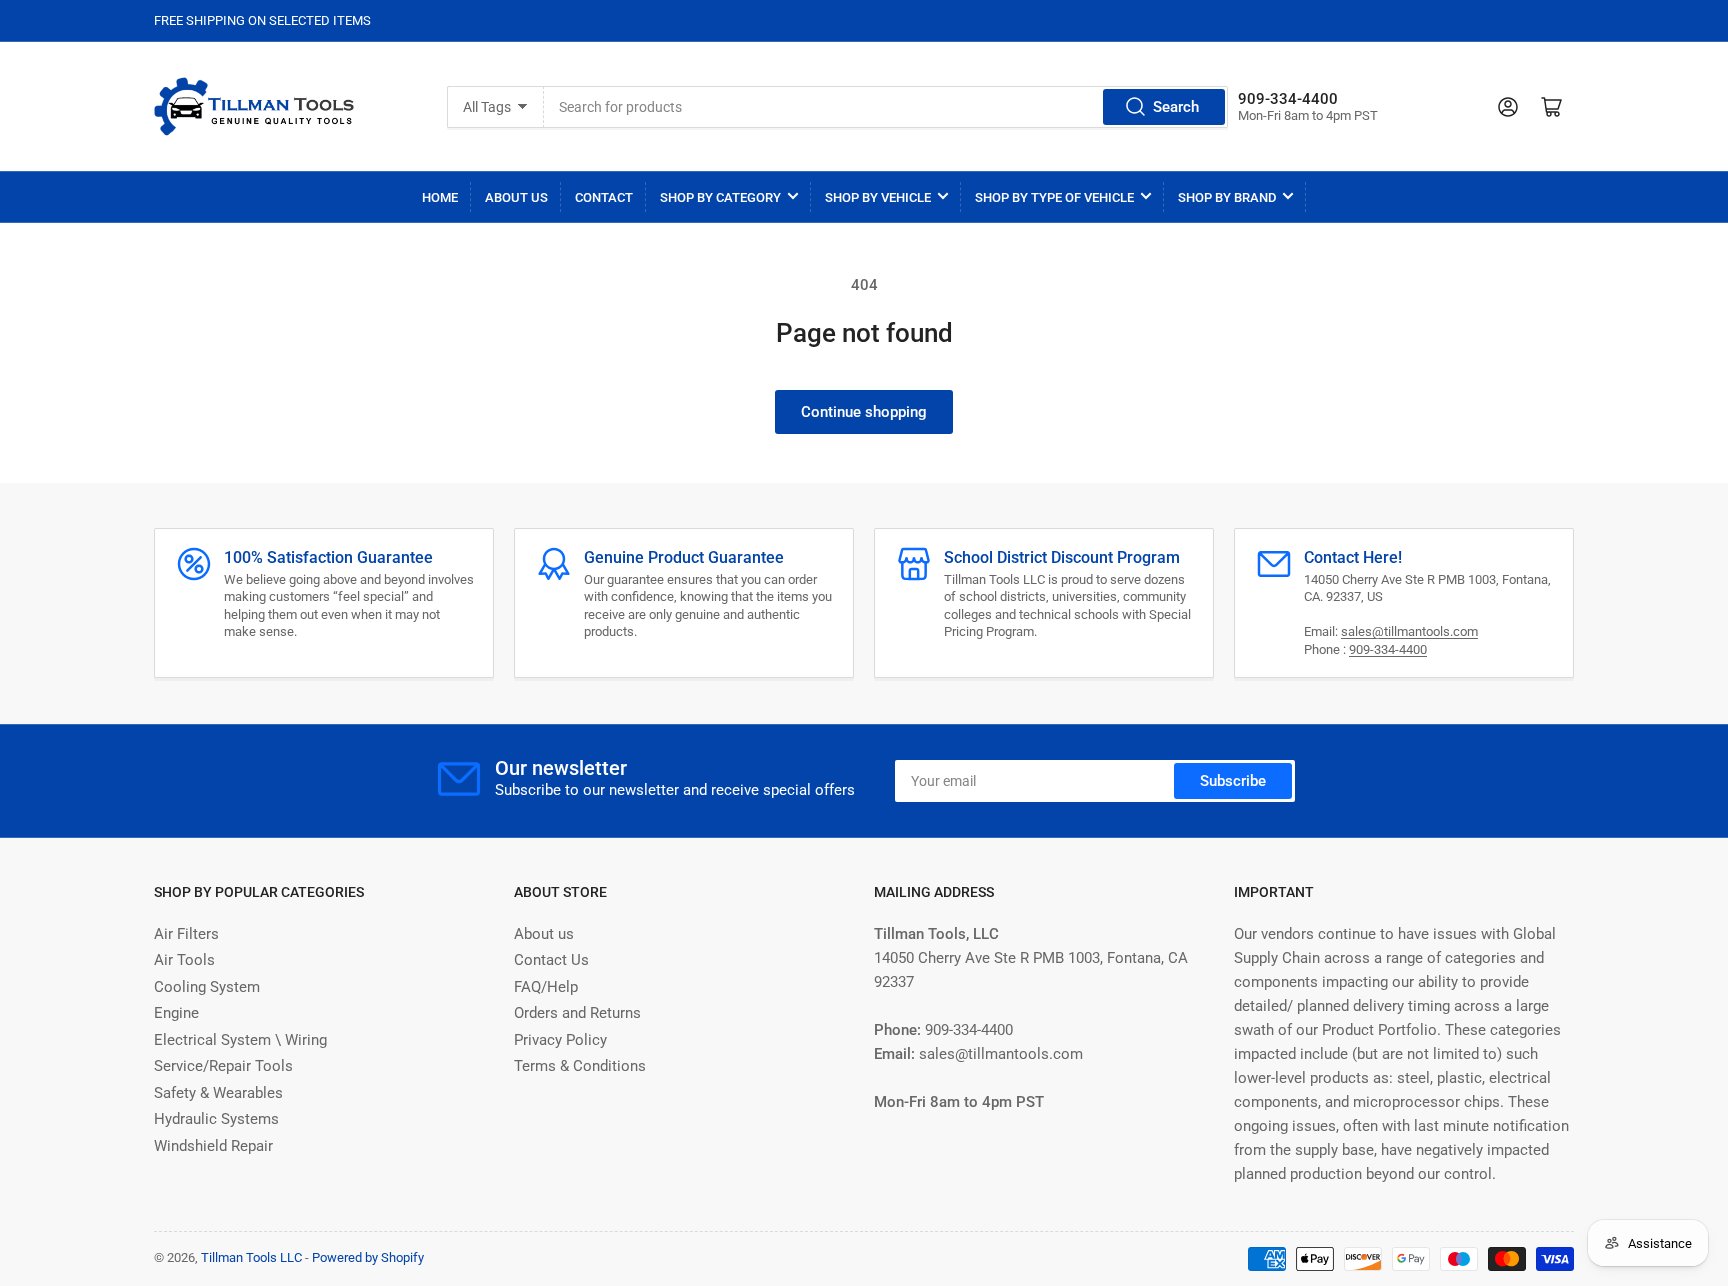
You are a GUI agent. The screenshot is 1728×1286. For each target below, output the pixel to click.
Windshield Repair (213, 1146)
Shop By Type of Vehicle (1054, 197)
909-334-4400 (1388, 649)
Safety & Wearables (218, 1093)
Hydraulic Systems (216, 1119)
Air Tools (184, 960)
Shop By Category (720, 197)
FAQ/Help (546, 987)
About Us (516, 197)
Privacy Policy (560, 1040)
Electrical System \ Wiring (240, 1040)
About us (544, 934)
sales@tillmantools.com (1409, 631)
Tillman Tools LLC (251, 1257)
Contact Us (551, 960)
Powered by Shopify (368, 1257)
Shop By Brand (1227, 197)
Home (440, 197)
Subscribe (1233, 781)
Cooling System (207, 987)
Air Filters (186, 934)
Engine (176, 1013)
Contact (604, 197)
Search (1176, 107)
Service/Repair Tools (223, 1066)
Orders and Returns (577, 1013)
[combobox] (885, 107)
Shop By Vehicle (878, 197)
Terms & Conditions (580, 1066)
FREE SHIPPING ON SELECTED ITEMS (262, 20)
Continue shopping (864, 412)
